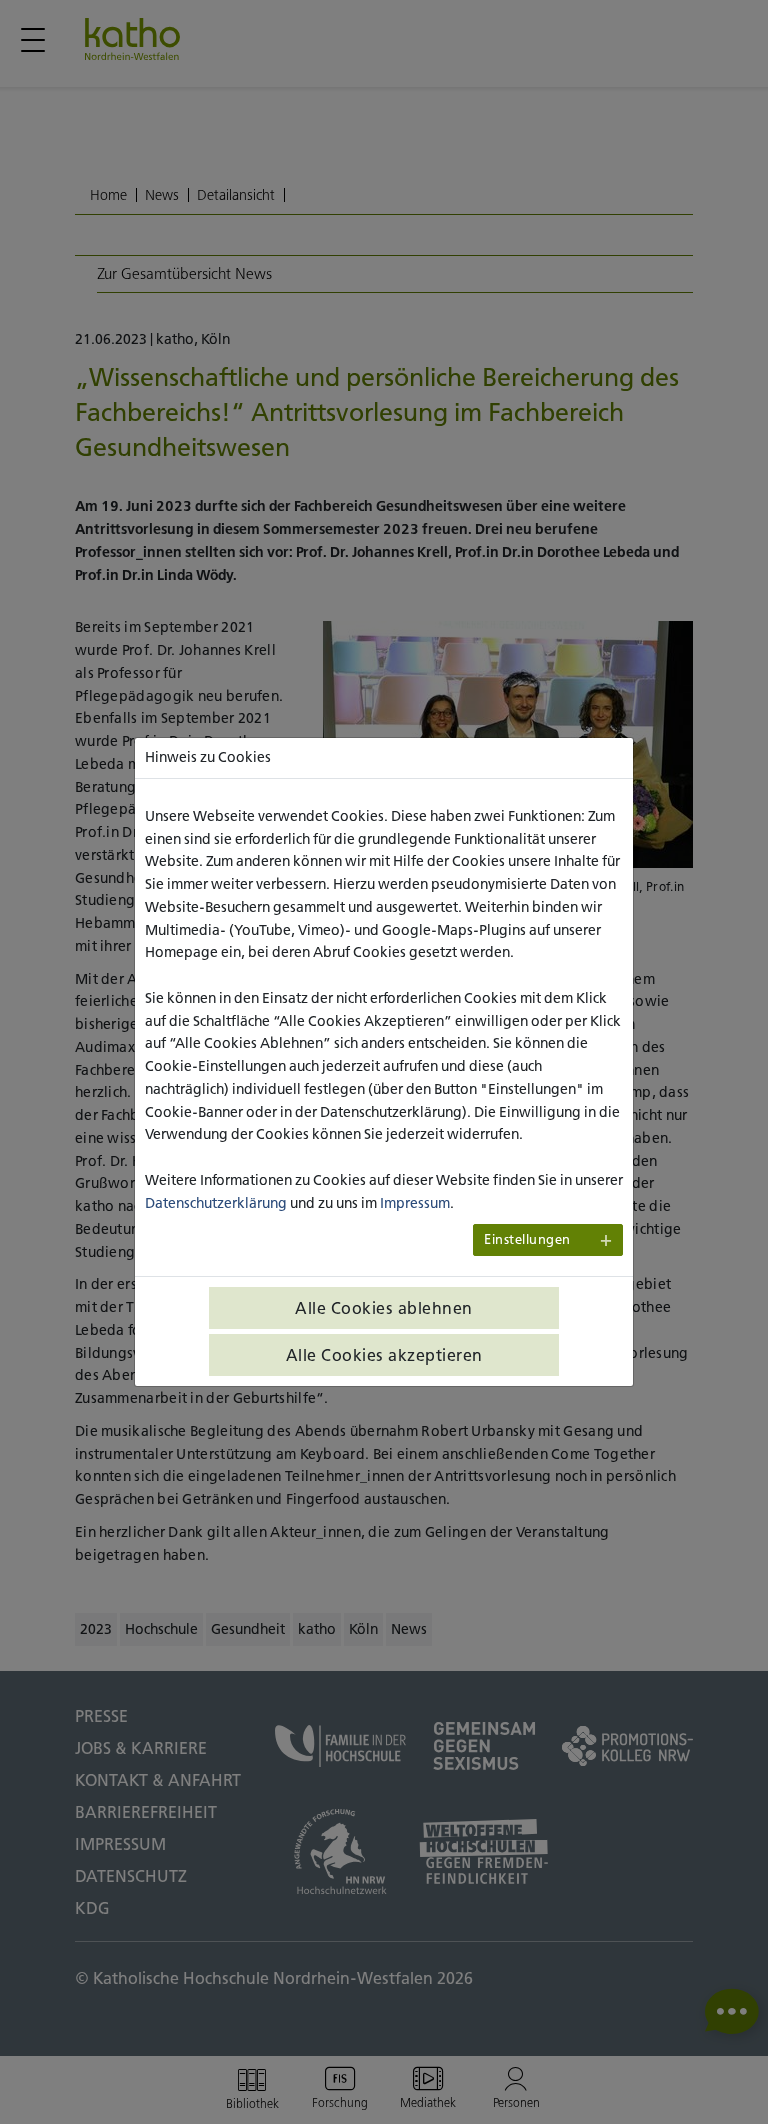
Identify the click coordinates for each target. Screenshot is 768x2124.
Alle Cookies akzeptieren (384, 1355)
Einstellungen (527, 1239)
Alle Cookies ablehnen (384, 1308)
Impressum (415, 1203)
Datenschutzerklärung (216, 1203)
